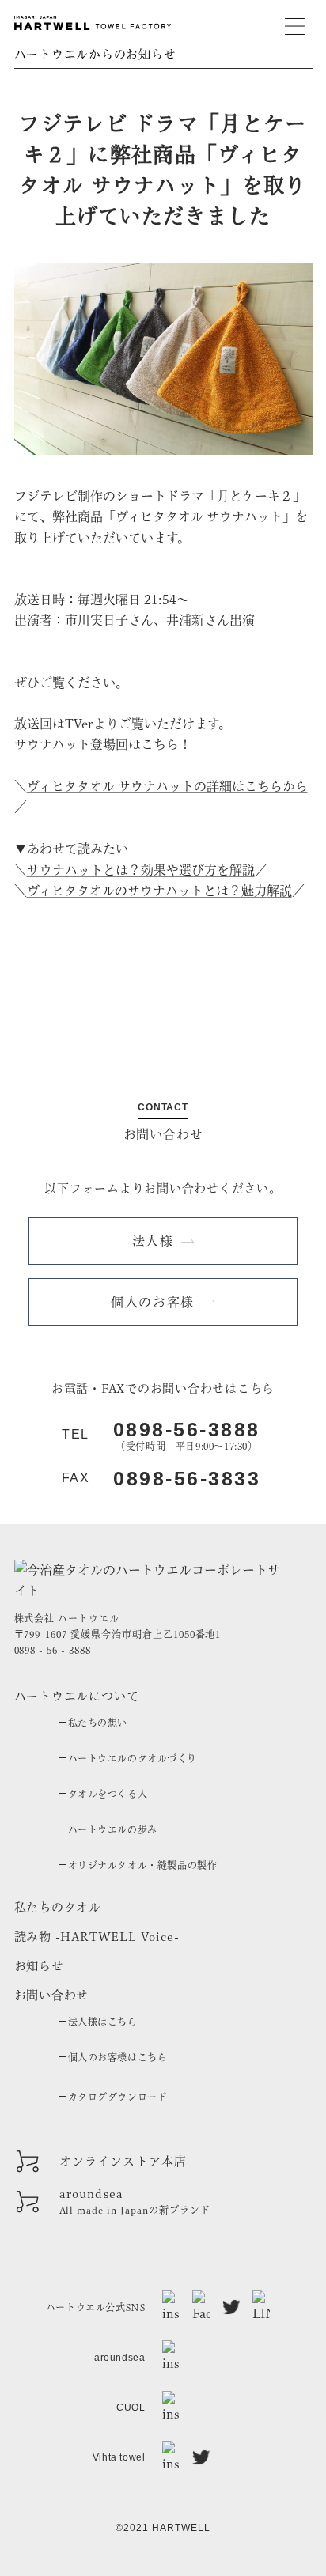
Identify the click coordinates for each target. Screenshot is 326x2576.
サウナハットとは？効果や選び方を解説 (141, 870)
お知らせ (39, 1966)
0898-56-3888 (187, 1430)
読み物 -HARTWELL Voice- (97, 1937)
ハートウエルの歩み (113, 1829)
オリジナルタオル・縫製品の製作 (143, 1865)
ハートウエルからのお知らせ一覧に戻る (163, 964)
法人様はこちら (103, 2022)
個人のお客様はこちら (118, 2057)
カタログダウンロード (118, 2097)
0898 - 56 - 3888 (53, 1650)
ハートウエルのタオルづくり (133, 1758)
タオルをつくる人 (108, 1794)
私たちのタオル (58, 1907)
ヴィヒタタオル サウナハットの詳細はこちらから (167, 786)
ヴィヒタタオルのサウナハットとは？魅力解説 (159, 891)
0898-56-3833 (187, 1479)
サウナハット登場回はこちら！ (103, 744)
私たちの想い (98, 1723)
